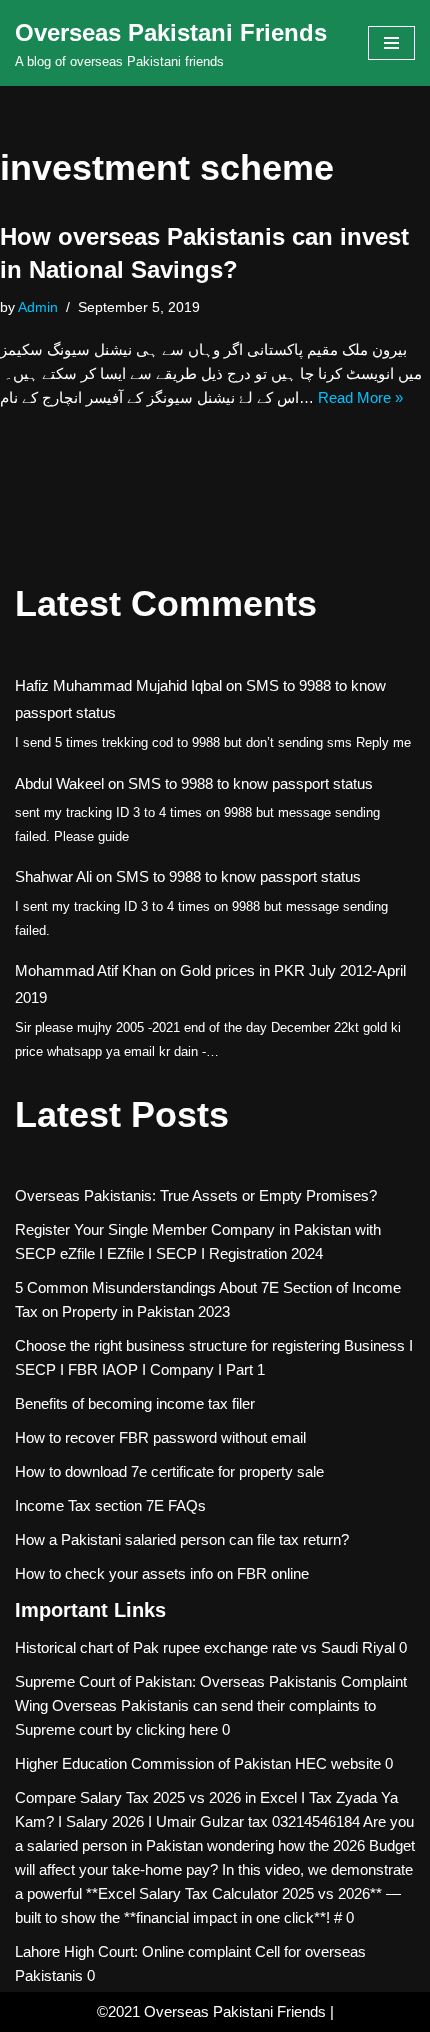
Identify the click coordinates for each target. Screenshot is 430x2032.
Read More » (360, 397)
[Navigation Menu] (391, 43)
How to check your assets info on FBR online (162, 1573)
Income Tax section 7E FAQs (110, 1505)
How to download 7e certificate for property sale (169, 1471)
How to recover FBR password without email (160, 1437)
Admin (38, 307)
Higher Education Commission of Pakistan (153, 1763)
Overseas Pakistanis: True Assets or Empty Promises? (196, 1195)
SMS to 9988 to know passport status (250, 783)
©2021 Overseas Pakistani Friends (211, 2011)
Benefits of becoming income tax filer (135, 1403)
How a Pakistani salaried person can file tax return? (182, 1539)
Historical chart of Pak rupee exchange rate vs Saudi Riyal (205, 1647)
